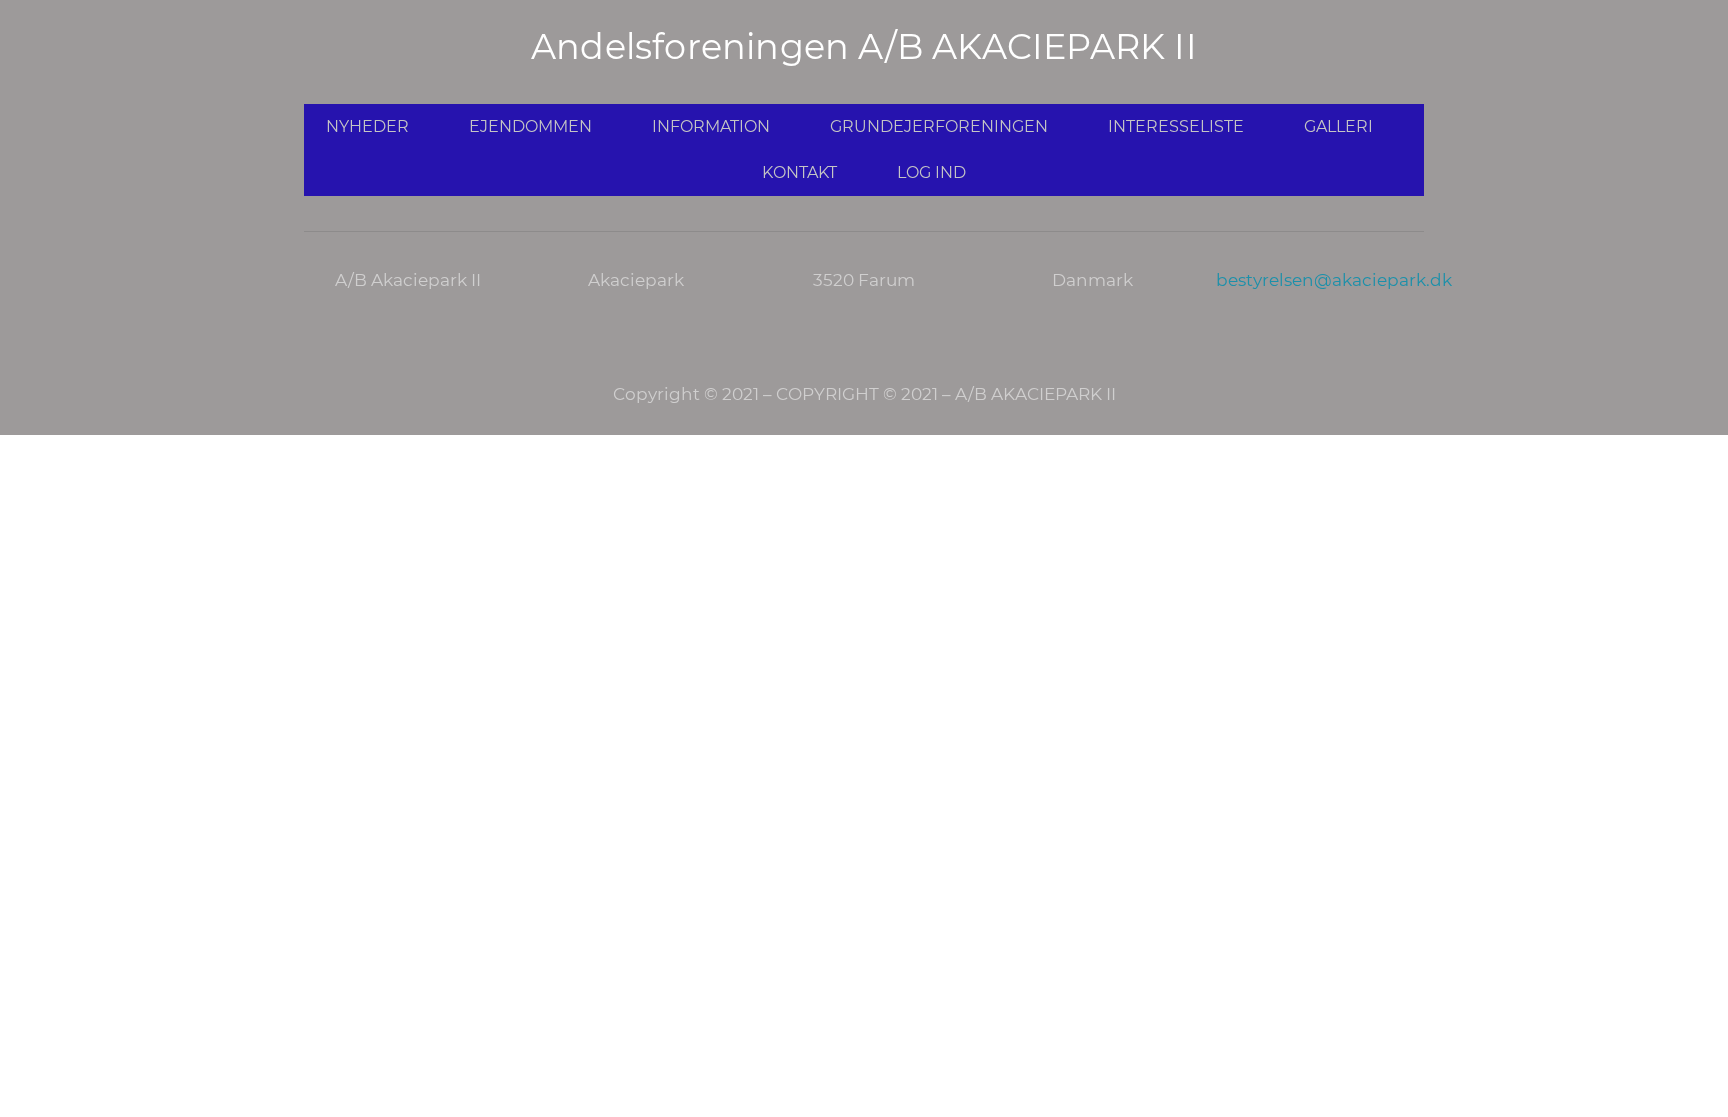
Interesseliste (1176, 126)
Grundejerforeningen (939, 126)
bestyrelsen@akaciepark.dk (1334, 280)
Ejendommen (530, 126)
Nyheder (367, 126)
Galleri (1338, 126)
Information (711, 126)
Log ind (931, 172)
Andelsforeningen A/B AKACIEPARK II (864, 46)
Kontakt (799, 172)
